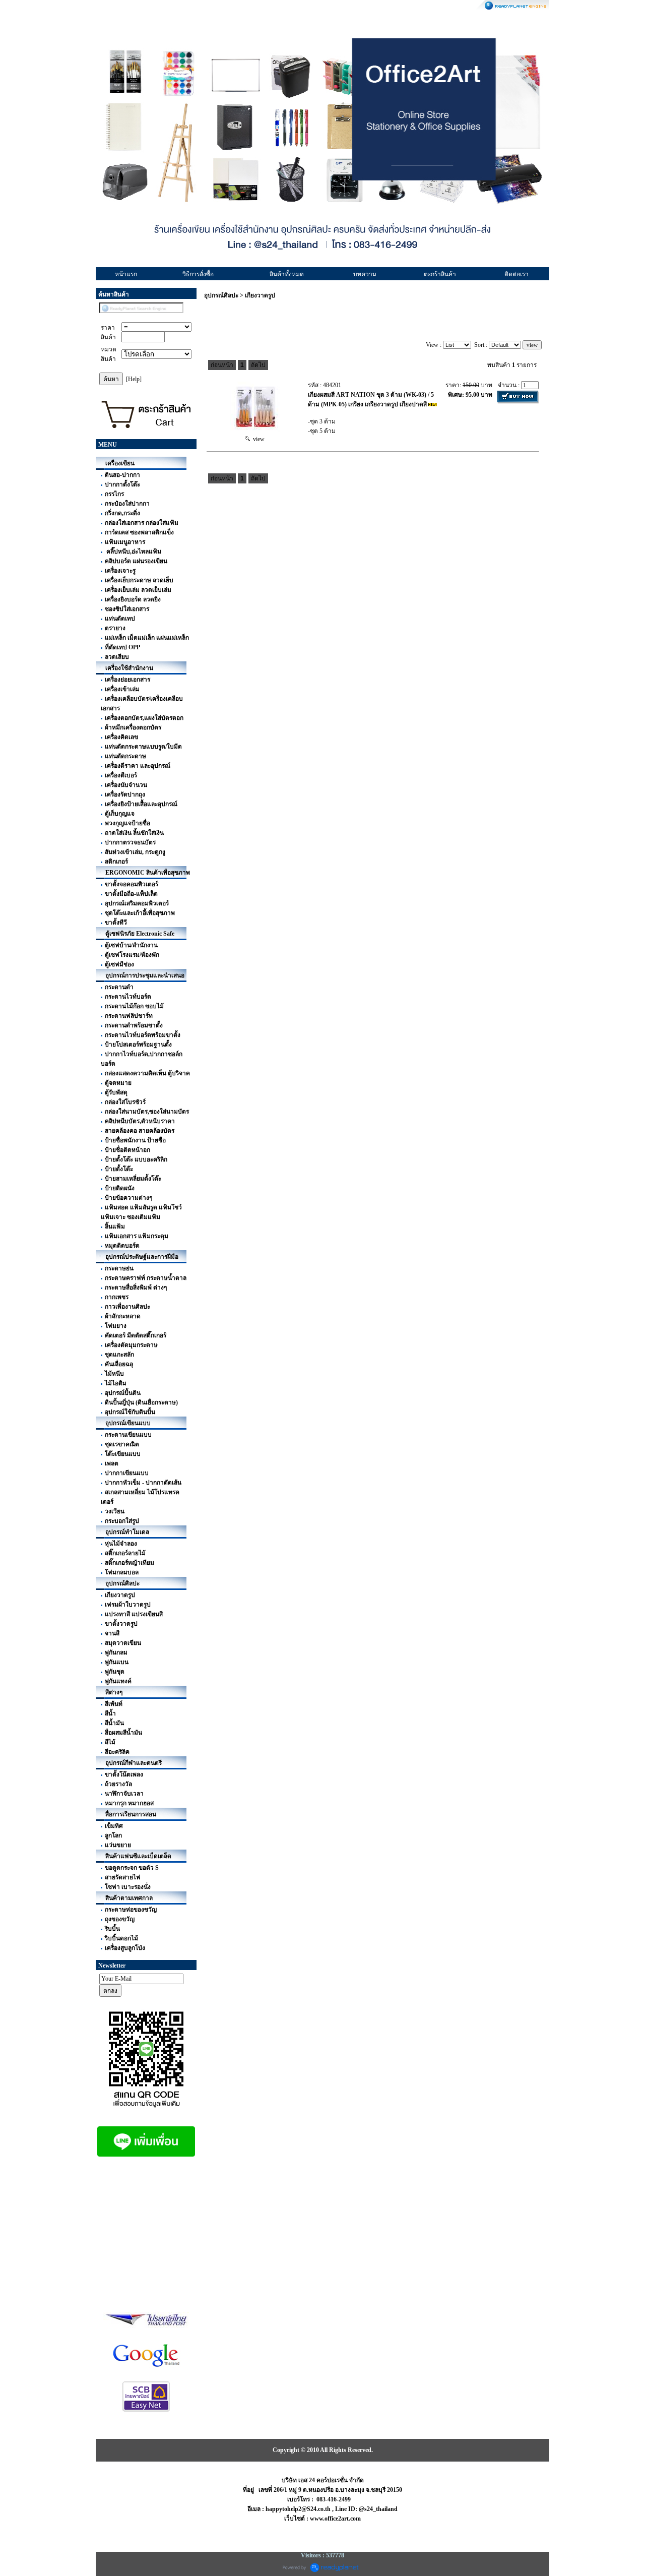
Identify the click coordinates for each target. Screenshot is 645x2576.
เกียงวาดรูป (260, 295)
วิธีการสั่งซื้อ (198, 274)
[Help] (134, 379)
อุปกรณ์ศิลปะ (221, 295)
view (257, 439)
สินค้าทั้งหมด (287, 274)
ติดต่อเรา (517, 274)
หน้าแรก (126, 274)
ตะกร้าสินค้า (440, 274)
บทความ (365, 274)
